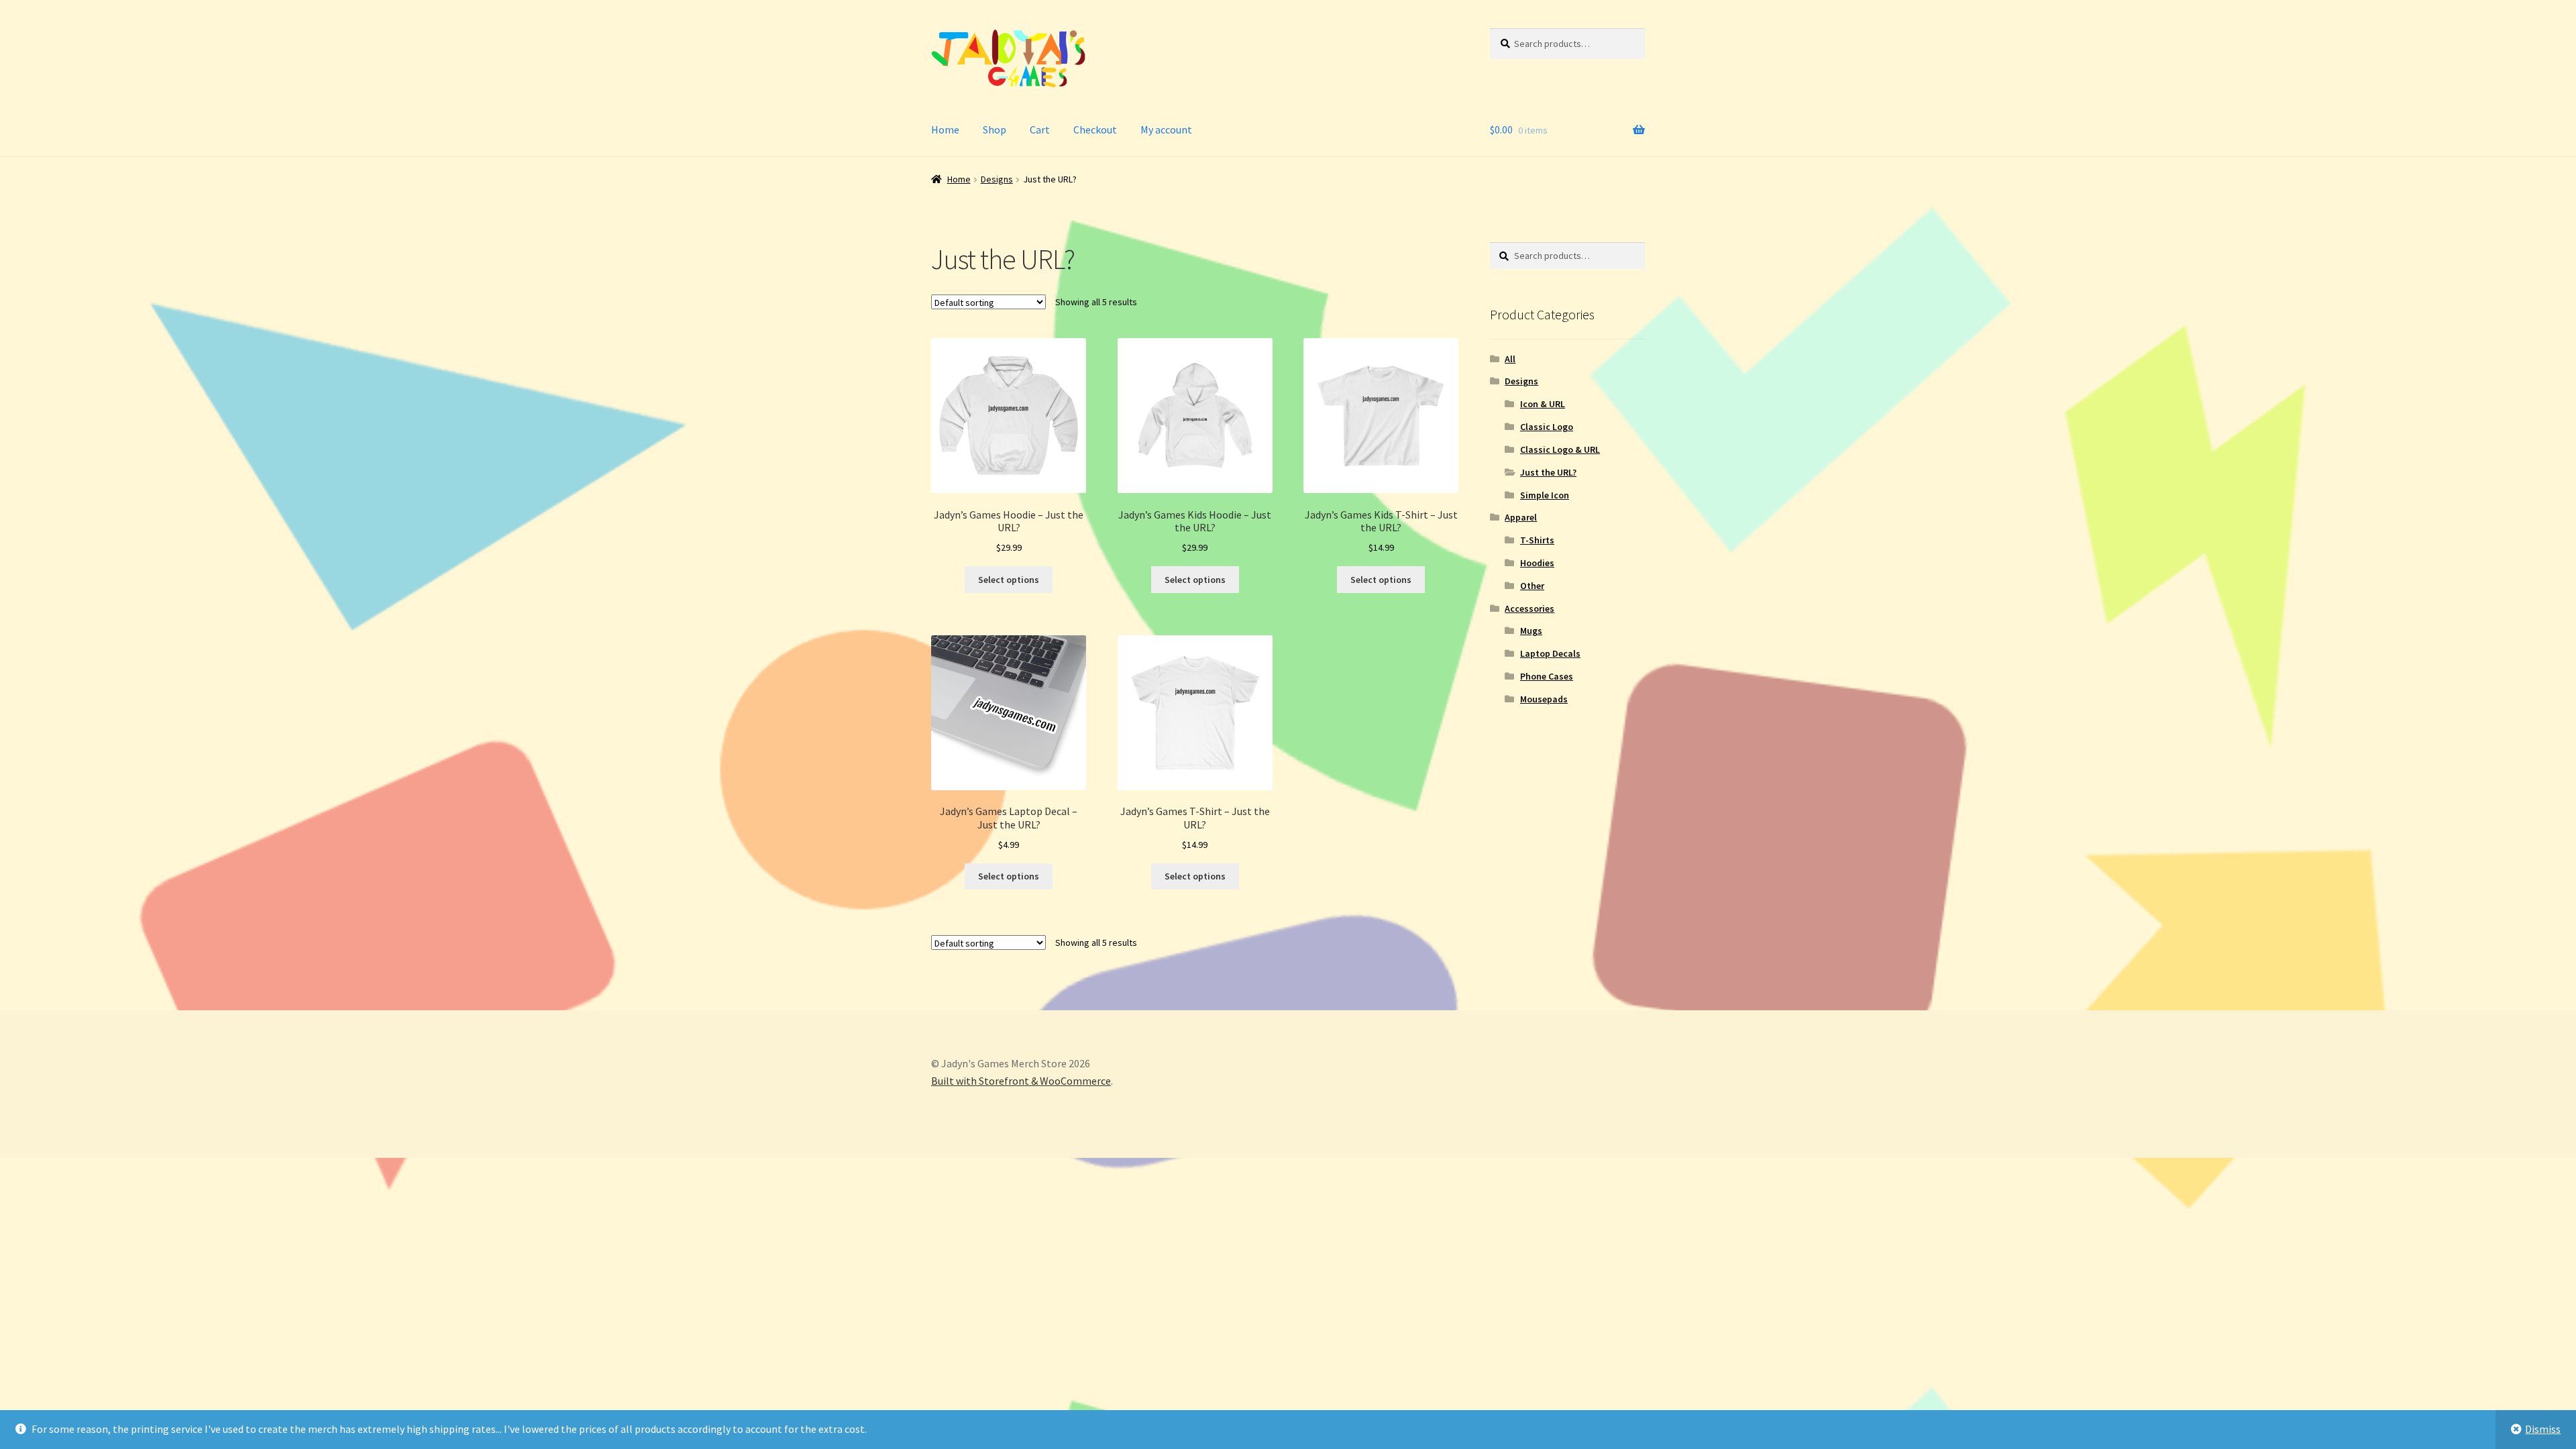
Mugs (1531, 631)
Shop (995, 129)
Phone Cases (1547, 676)
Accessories (1529, 608)
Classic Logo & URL (1560, 449)
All (1510, 359)
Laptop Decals (1550, 653)
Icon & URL (1543, 404)
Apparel (1521, 517)
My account (1166, 129)
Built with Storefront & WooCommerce (1021, 1081)
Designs (997, 179)
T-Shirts (1537, 540)
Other (1532, 586)
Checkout (1095, 129)
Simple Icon (1545, 495)
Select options (1009, 580)
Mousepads (1544, 699)
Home (945, 129)
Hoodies (1537, 563)
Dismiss (2543, 1429)
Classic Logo (1547, 427)
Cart (1040, 129)
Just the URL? (1548, 472)
